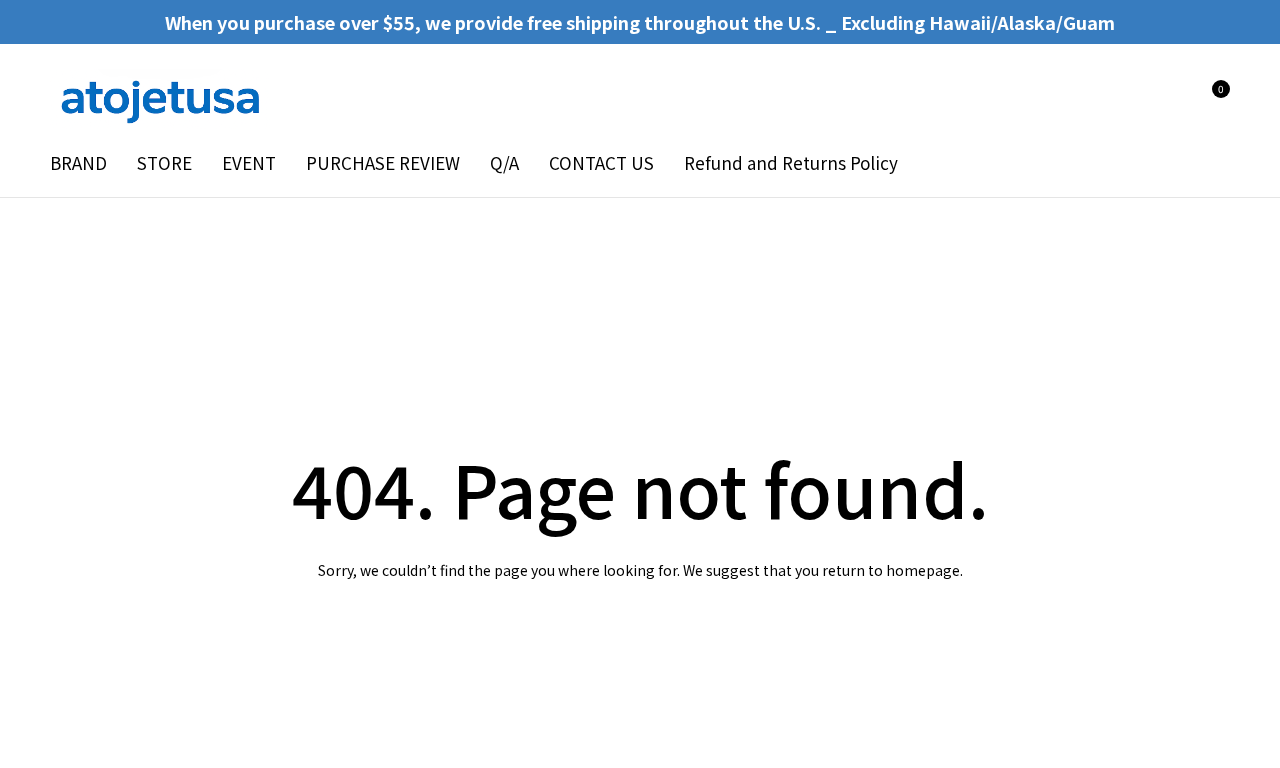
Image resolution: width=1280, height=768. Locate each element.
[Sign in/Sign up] (1158, 99)
